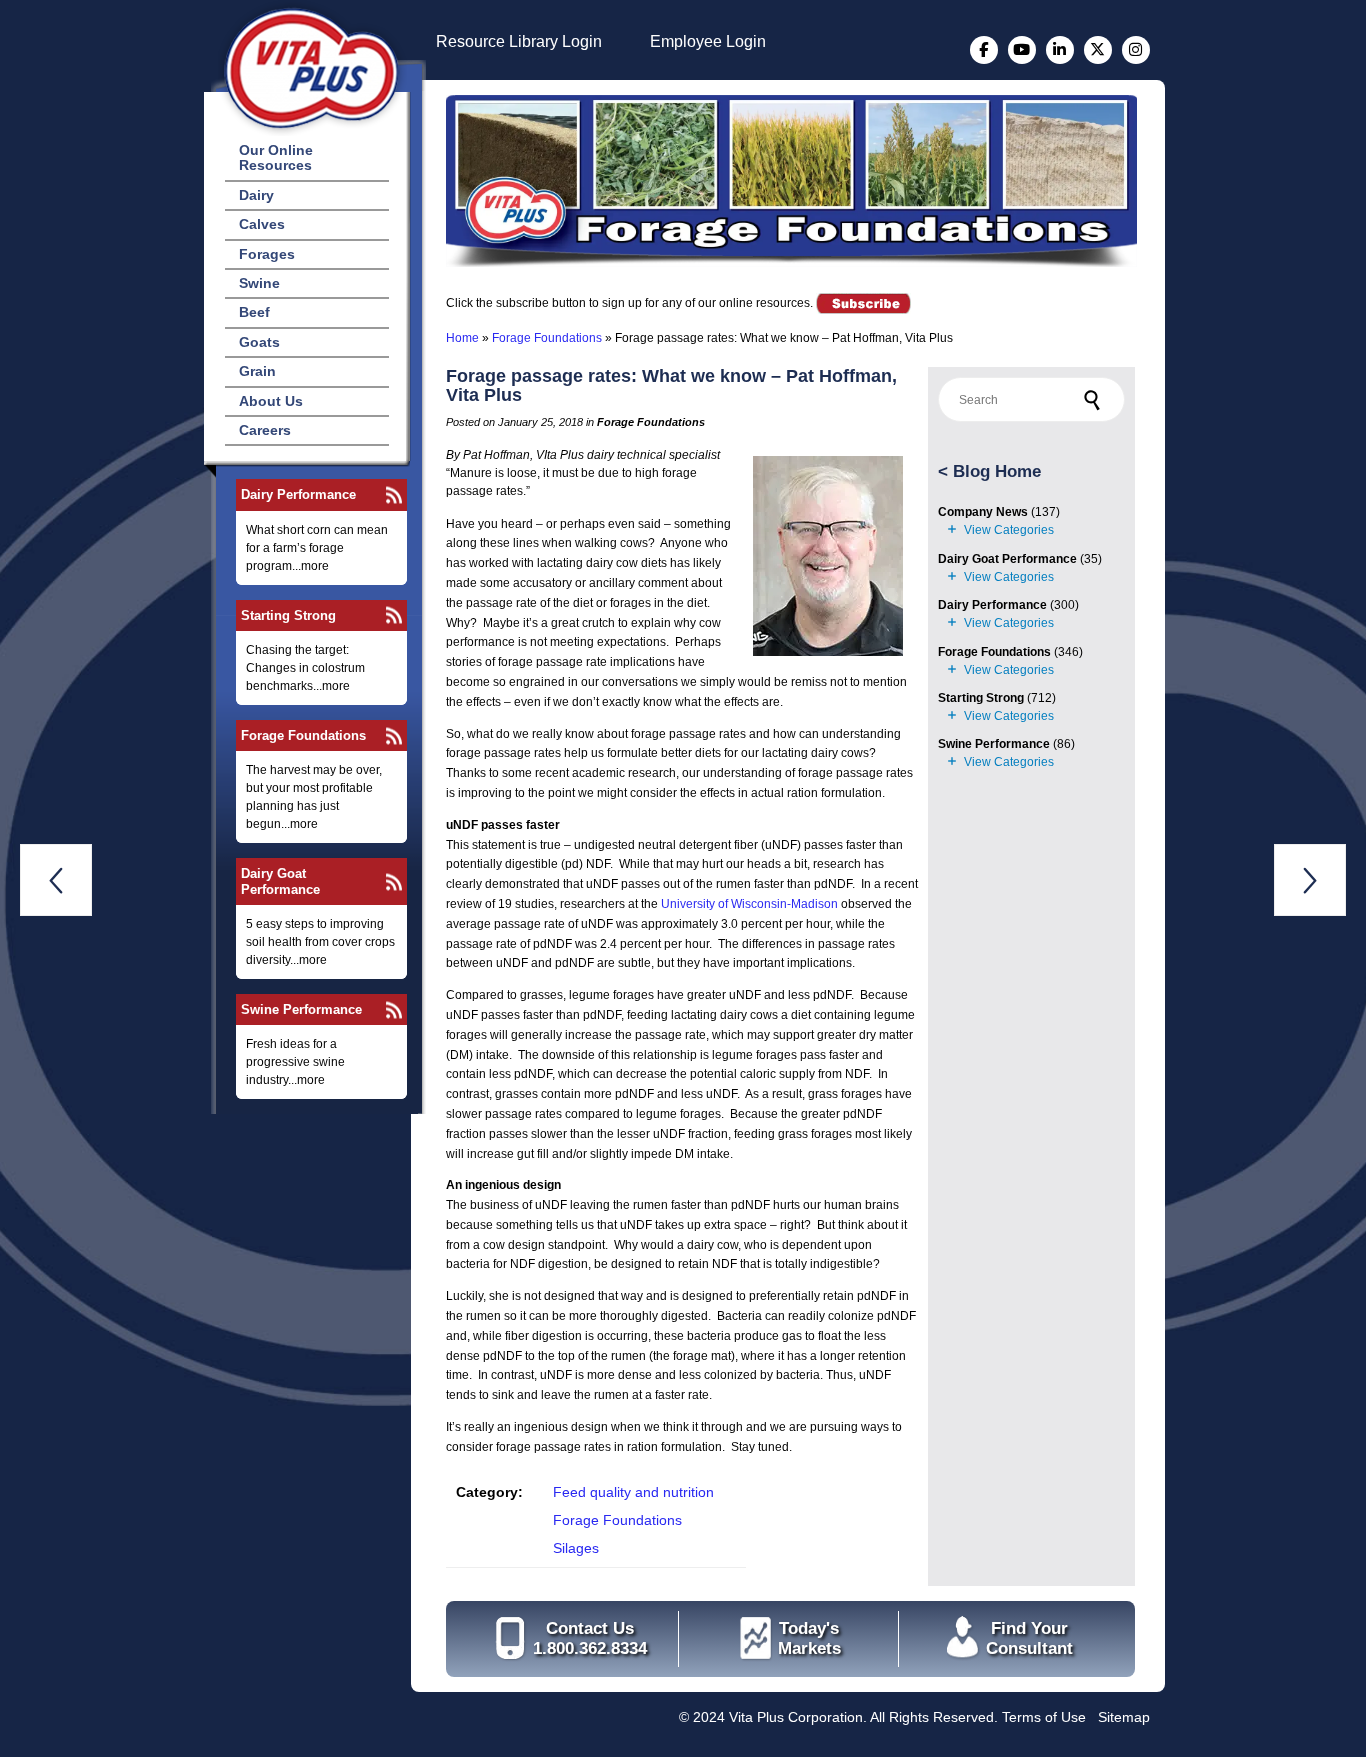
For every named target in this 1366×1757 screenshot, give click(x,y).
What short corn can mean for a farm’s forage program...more (317, 548)
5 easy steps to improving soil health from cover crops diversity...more (320, 942)
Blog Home (997, 471)
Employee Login (708, 41)
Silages (576, 1548)
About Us (271, 401)
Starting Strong (288, 615)
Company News (983, 512)
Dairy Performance (298, 494)
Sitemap (1124, 1717)
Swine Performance (301, 1009)
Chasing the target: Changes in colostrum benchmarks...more (305, 668)
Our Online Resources (276, 157)
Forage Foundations (303, 735)
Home (462, 338)
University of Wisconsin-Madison (749, 904)
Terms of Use (1044, 1717)
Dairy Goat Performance (280, 881)
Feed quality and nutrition (633, 1492)
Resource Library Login (519, 41)
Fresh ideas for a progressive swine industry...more (295, 1062)
